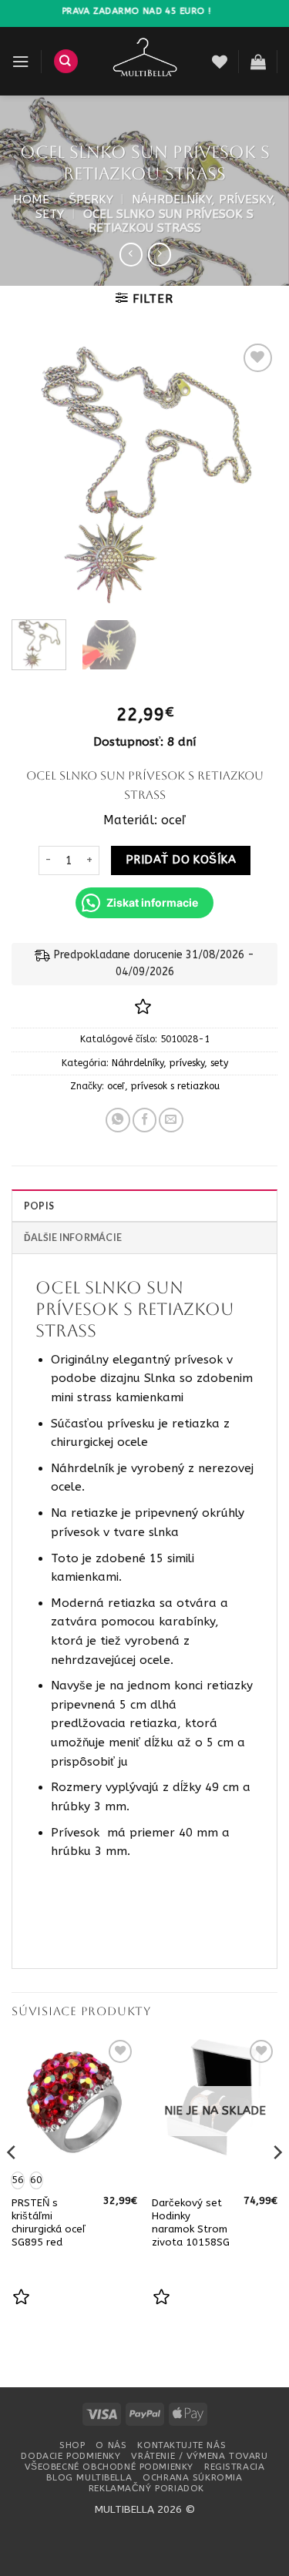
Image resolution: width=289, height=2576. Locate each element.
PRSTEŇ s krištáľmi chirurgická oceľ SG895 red (49, 2222)
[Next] (253, 474)
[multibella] (145, 61)
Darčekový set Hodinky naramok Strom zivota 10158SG (191, 2222)
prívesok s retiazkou (175, 1086)
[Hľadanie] (66, 61)
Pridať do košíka (181, 860)
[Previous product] (160, 254)
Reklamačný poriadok (146, 2488)
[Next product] (131, 254)
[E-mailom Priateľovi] (171, 1120)
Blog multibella (89, 2477)
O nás (111, 2445)
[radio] (36, 2180)
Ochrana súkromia (192, 2477)
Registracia (234, 2467)
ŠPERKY (91, 200)
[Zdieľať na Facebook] (145, 1120)
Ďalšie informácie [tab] (73, 1238)
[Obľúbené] (220, 62)
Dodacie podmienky (71, 2456)
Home (31, 200)
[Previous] (36, 474)
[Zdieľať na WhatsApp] (118, 1120)
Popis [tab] (39, 1206)
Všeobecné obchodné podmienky (109, 2467)
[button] (20, 62)
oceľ (116, 1086)
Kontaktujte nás (181, 2445)
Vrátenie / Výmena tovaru (199, 2456)
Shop (72, 2445)
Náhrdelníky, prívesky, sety (170, 1063)
